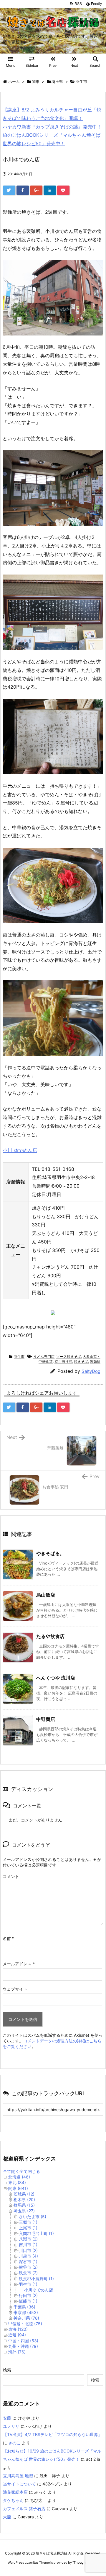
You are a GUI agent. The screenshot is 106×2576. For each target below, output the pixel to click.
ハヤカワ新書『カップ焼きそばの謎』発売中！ (52, 127)
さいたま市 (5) (33, 2217)
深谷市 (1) (28, 2262)
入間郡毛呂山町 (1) (36, 2233)
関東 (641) (18, 2188)
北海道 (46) (19, 2177)
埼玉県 (57, 81)
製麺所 (95, 1362)
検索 (7, 2370)
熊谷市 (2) (28, 2267)
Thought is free (85, 2562)
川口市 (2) (28, 2250)
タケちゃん (13, 2500)
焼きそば (81, 1362)
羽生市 (81, 81)
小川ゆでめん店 (39, 2290)
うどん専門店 (44, 1357)
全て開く (11, 2171)
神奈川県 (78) (26, 2318)
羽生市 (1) (28, 2284)
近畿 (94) (17, 2335)
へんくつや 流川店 (56, 1678)
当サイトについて (19, 2484)
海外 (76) (17, 2352)
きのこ (14, 2443)
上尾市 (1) (28, 2228)
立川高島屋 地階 (18, 2476)
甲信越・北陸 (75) (25, 2324)
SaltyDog (91, 1371)
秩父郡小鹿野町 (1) (36, 2279)
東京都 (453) (26, 2312)
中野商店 (46, 1719)
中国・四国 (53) (23, 2341)
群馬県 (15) (24, 2205)
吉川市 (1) (28, 2244)
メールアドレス (19, 1964)
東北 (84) (17, 2182)
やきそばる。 (50, 1553)
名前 (8, 1938)
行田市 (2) (28, 2295)
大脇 (7, 2517)
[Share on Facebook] (23, 190)
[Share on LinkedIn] (50, 190)
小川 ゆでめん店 (20, 1150)
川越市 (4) (28, 2256)
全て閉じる (30, 2171)
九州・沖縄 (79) (23, 2346)
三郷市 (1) (28, 2222)
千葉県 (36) (24, 2307)
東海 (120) (18, 2329)
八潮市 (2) (28, 2239)
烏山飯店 (46, 1595)
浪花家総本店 (15, 2492)
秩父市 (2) (28, 2273)
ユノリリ (11, 2426)
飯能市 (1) (28, 2301)
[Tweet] (9, 190)
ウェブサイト (15, 1989)
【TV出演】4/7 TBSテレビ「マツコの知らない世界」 (53, 2434)
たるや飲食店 (50, 1636)
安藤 (7, 2418)
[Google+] (36, 190)
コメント (11, 1876)
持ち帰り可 (63, 1362)
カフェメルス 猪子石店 (24, 2509)
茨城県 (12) (24, 2194)
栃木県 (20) (24, 2199)
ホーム (14, 81)
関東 (36, 81)
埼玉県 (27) (24, 2211)
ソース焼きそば (69, 1357)
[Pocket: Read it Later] (63, 190)
